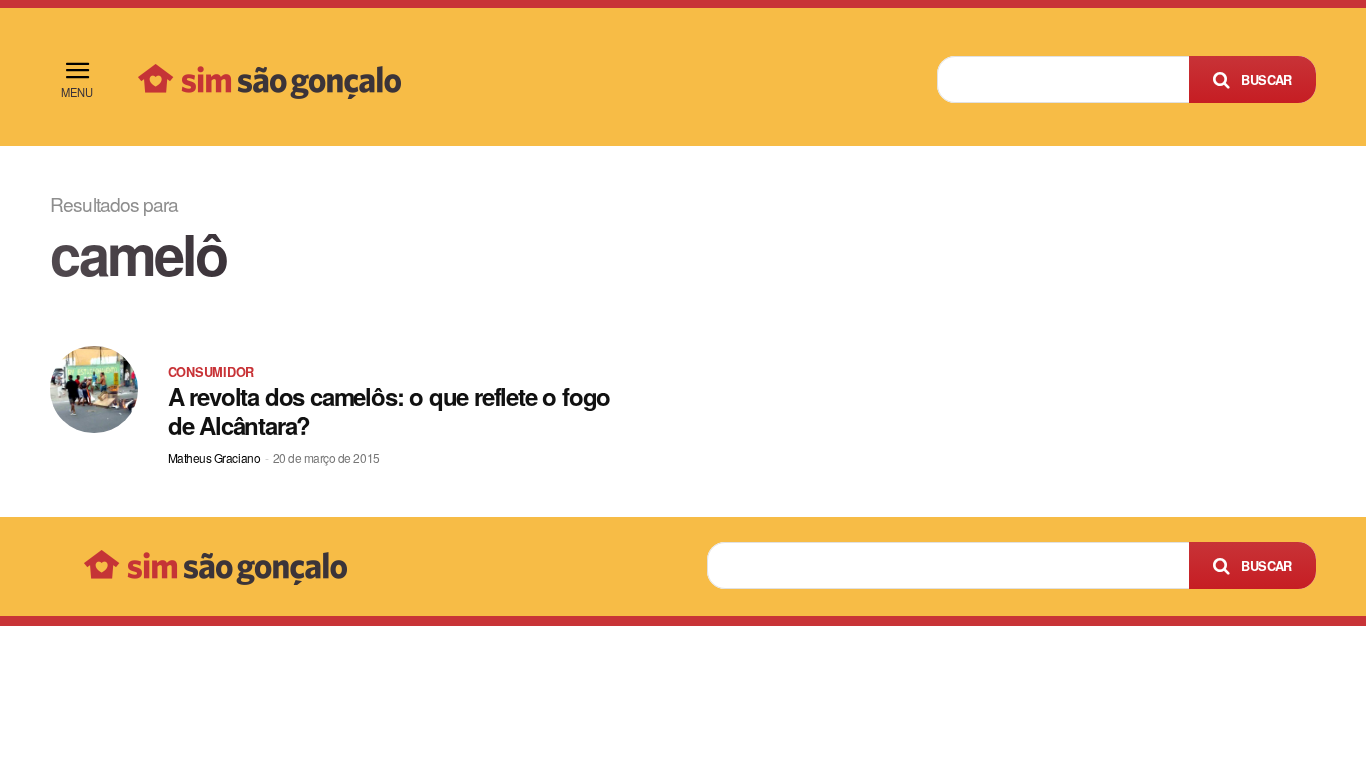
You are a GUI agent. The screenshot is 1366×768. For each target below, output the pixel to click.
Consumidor (211, 372)
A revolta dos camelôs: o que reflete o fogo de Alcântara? (389, 410)
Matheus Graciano (214, 457)
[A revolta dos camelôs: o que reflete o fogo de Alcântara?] (93, 389)
